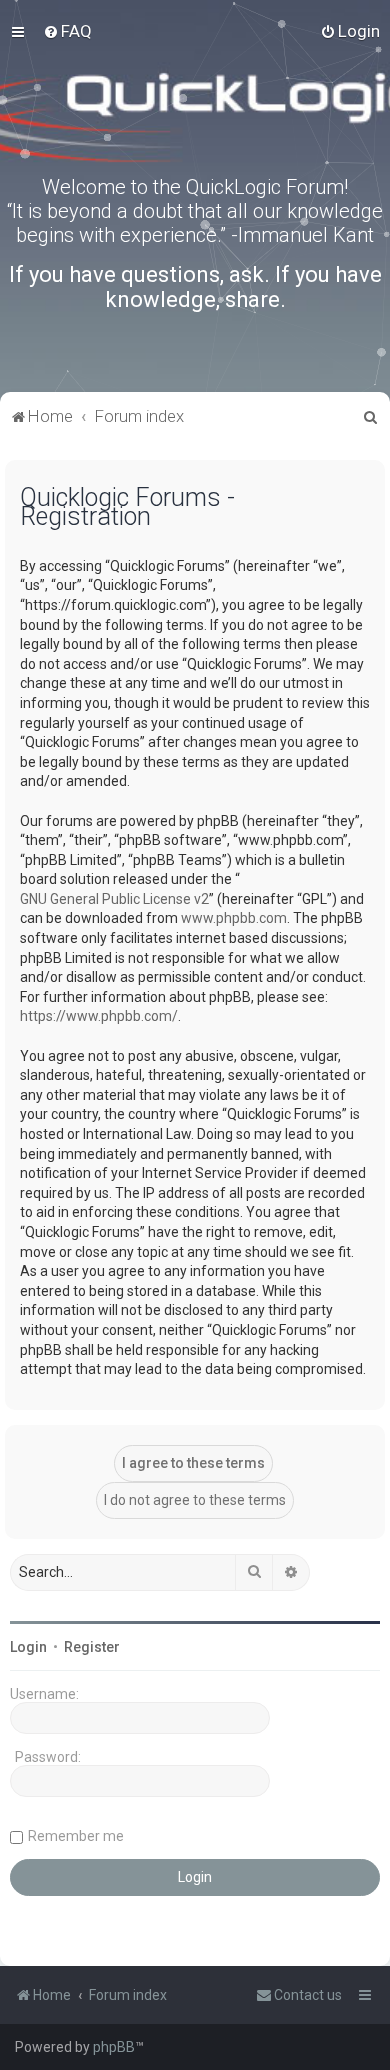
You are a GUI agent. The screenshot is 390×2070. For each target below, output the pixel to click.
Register (92, 1647)
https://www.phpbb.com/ (99, 1016)
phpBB (114, 2047)
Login (28, 1647)
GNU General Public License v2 (114, 899)
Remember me (76, 1836)
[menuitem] (67, 31)
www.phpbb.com (234, 918)
